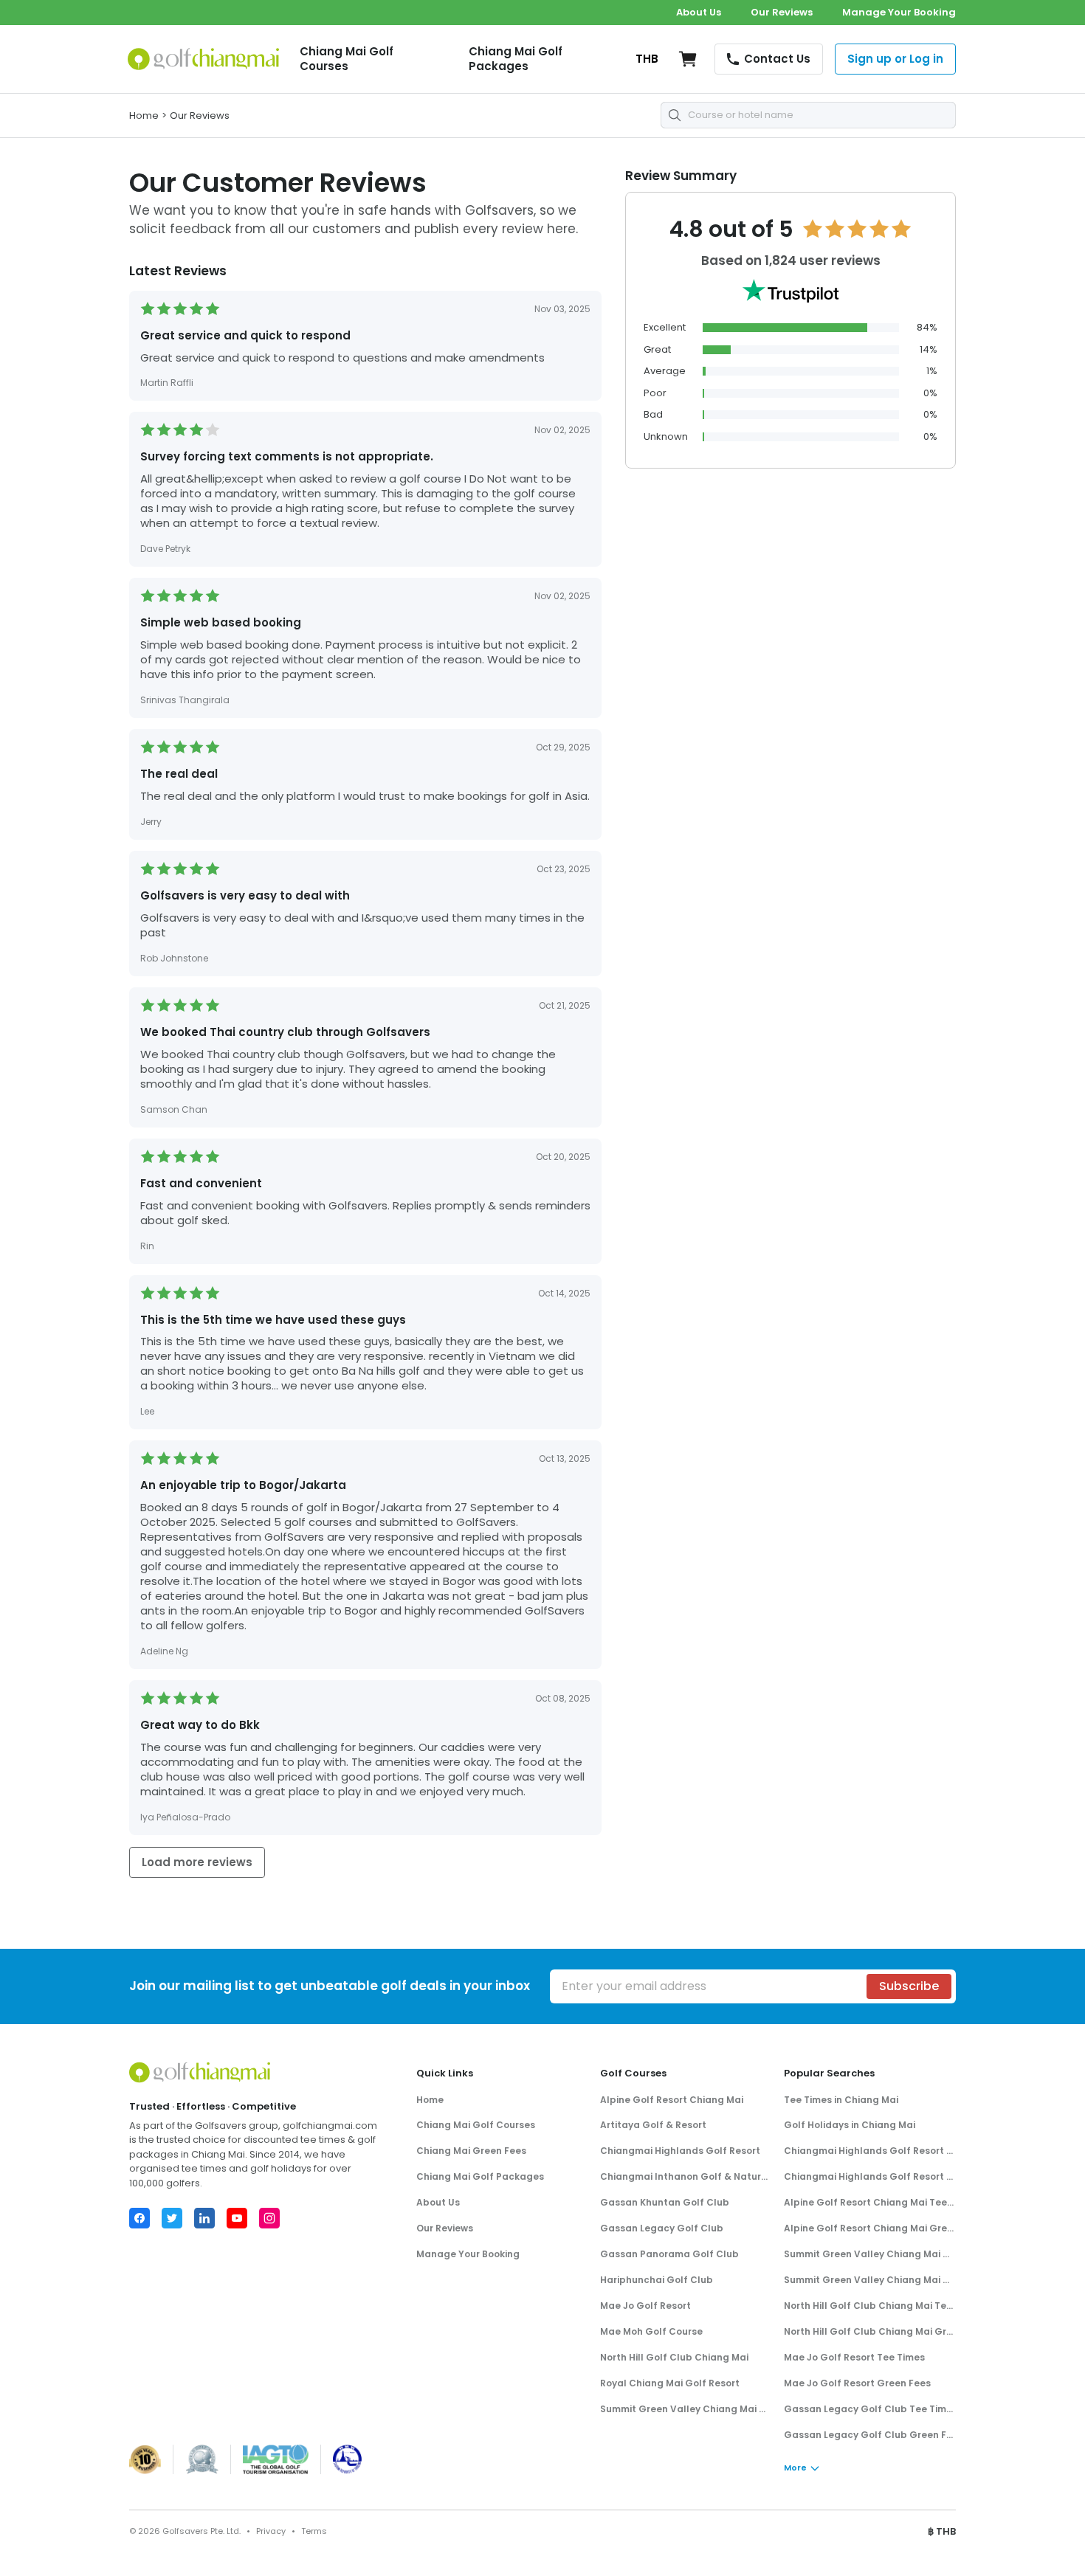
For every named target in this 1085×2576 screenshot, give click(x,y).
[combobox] (808, 115)
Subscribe (909, 1986)
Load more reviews (197, 1862)
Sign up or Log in (895, 59)
